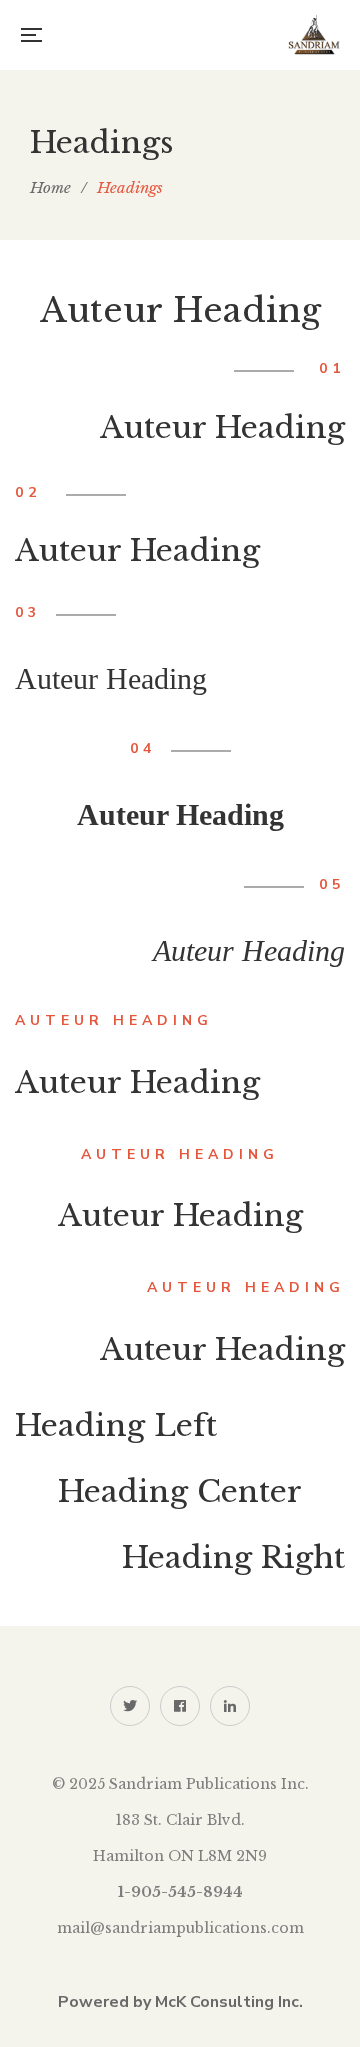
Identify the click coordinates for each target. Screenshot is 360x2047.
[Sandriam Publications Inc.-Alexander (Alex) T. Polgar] (314, 35)
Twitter (130, 1706)
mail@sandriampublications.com (180, 1928)
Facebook (180, 1706)
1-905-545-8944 (180, 1892)
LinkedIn (230, 1706)
